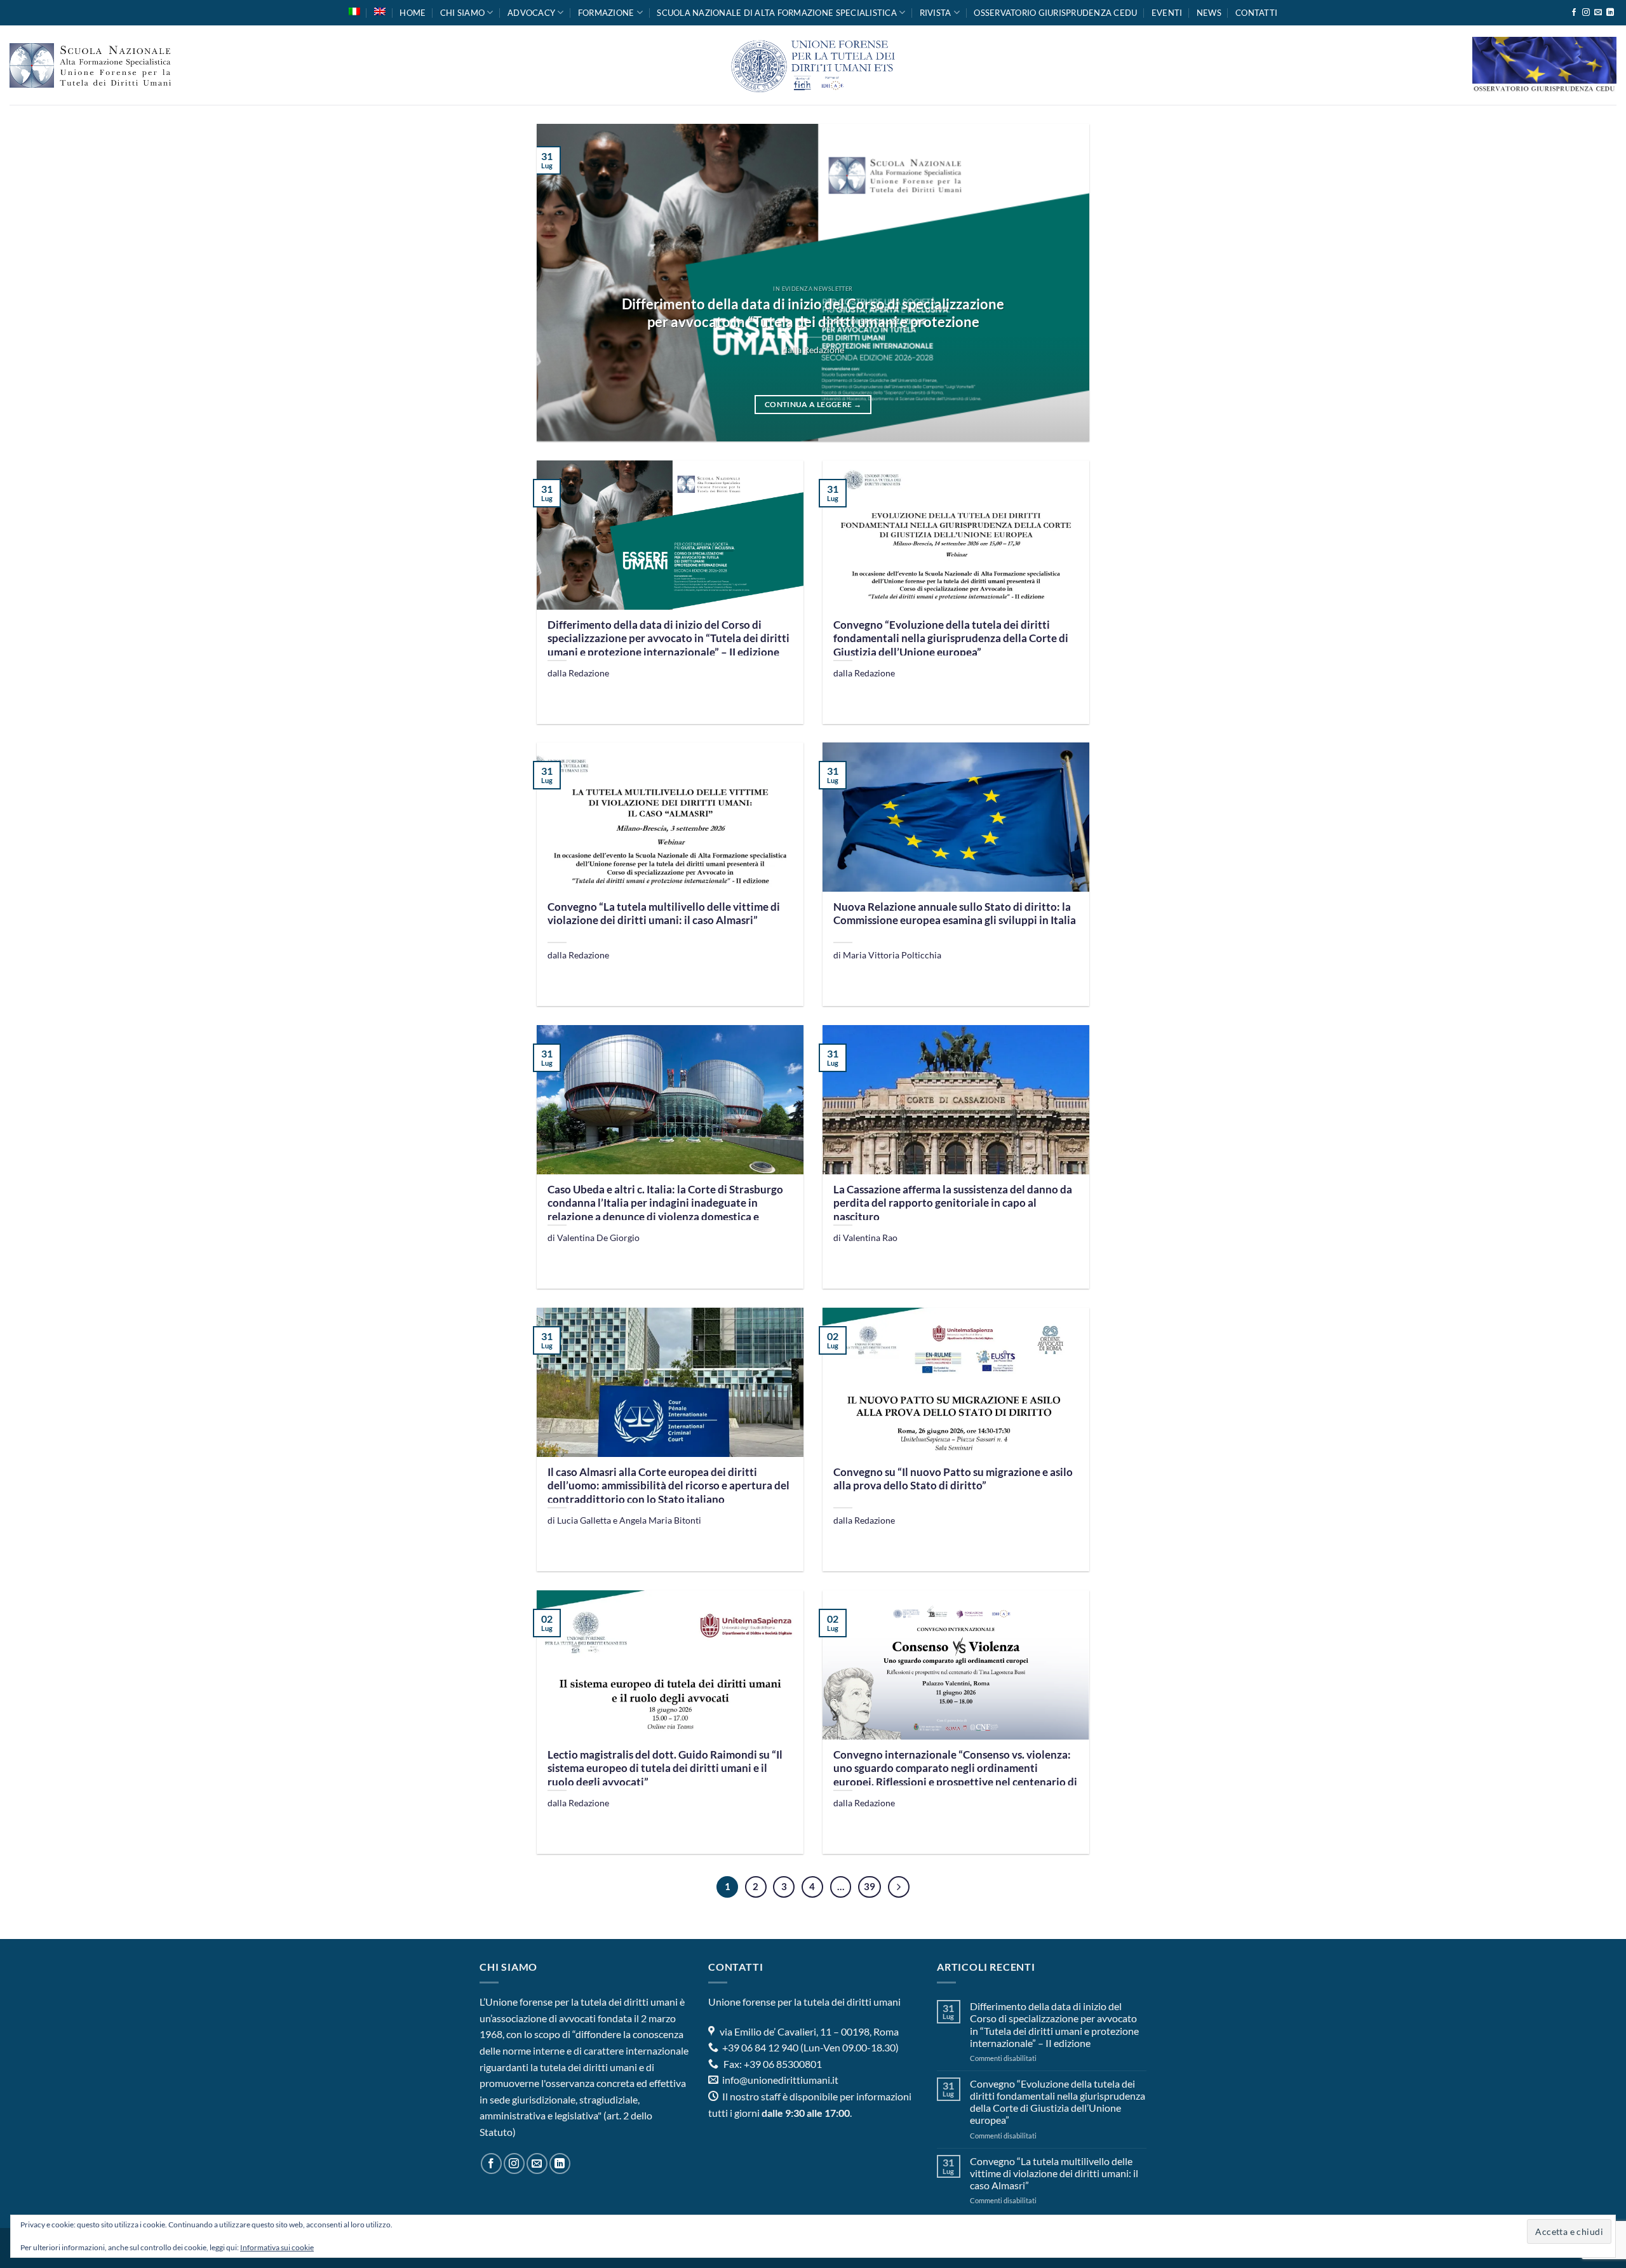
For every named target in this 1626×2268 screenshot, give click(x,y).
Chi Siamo (462, 13)
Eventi (1167, 13)
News (1209, 13)
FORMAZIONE (606, 13)
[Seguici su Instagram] (1586, 13)
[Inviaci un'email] (1598, 13)
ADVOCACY (531, 13)
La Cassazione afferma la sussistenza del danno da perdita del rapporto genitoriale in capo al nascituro (953, 1203)
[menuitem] (354, 11)
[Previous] (564, 283)
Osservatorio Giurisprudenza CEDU (1055, 13)
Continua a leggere (813, 404)
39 (870, 1886)
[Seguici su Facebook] (1574, 13)
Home (413, 13)
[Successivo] (899, 1887)
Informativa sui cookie (277, 2247)
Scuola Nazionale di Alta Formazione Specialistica (777, 13)
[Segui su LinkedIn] (1610, 13)
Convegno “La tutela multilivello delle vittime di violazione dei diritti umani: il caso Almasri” (664, 914)
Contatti (1256, 13)
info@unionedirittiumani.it (780, 2080)
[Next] (1062, 283)
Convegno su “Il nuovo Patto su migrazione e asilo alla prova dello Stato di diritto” (953, 1479)
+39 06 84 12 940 (759, 2047)
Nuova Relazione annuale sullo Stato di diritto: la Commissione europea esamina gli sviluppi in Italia (955, 914)
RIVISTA (936, 13)
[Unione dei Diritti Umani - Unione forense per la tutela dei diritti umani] (813, 65)
